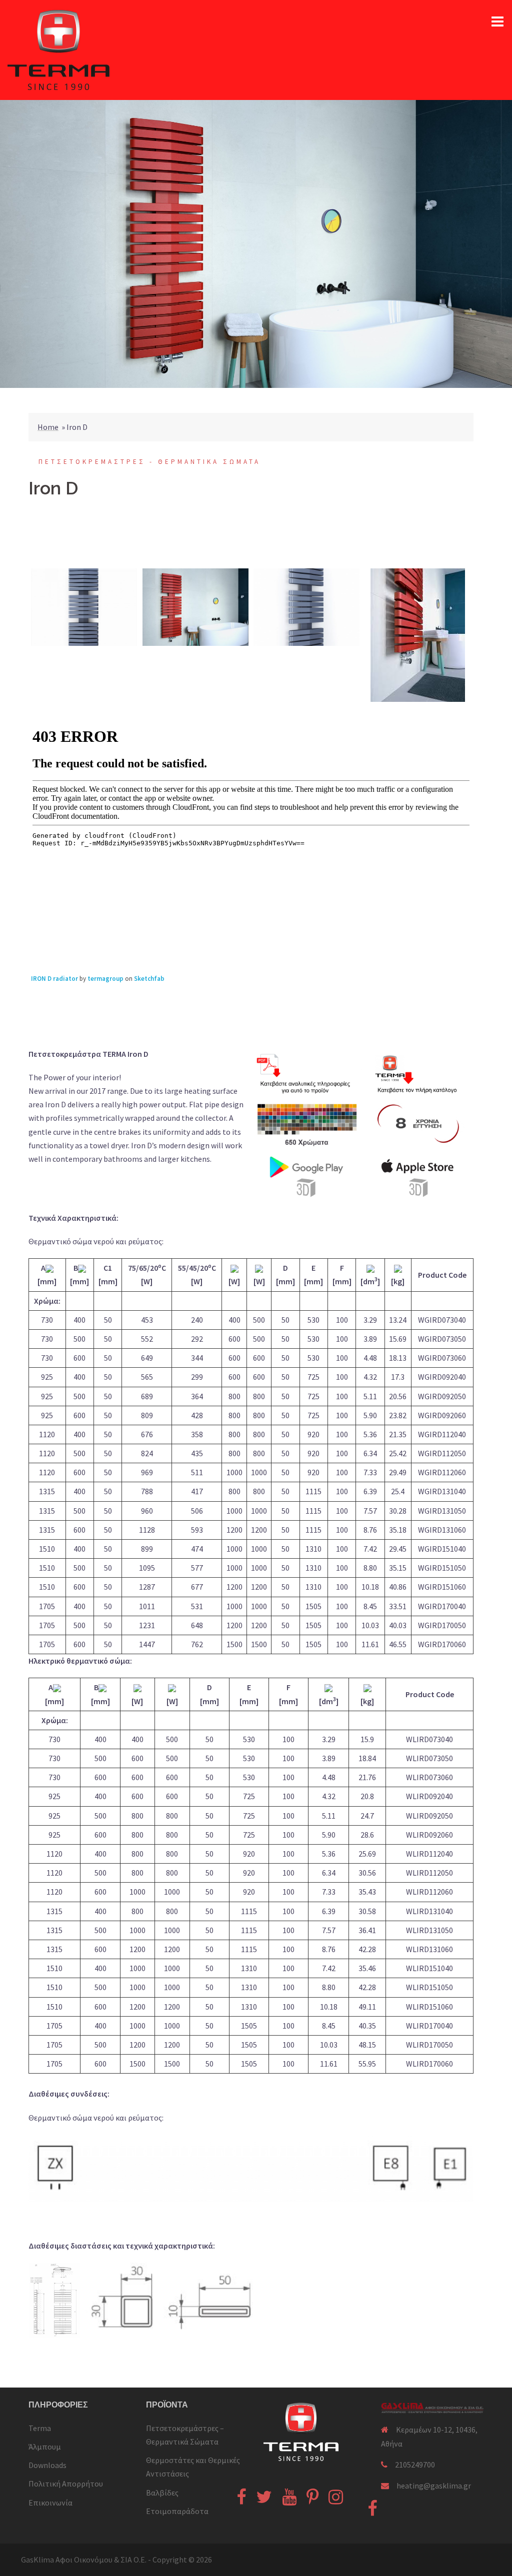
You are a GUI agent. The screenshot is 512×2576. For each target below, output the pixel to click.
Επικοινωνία (50, 2503)
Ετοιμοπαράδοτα (177, 2511)
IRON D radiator (54, 979)
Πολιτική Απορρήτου (66, 2484)
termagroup (105, 979)
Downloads (47, 2465)
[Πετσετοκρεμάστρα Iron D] (84, 607)
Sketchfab (149, 979)
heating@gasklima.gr (434, 2486)
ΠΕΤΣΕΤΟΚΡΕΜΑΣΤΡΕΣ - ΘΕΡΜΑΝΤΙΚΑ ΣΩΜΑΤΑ (149, 462)
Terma (40, 2428)
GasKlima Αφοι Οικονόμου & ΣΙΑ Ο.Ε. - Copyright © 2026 (116, 2560)
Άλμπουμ (45, 2447)
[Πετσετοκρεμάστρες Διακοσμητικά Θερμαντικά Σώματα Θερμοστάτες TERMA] (58, 49)
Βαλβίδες (162, 2493)
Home (48, 427)
